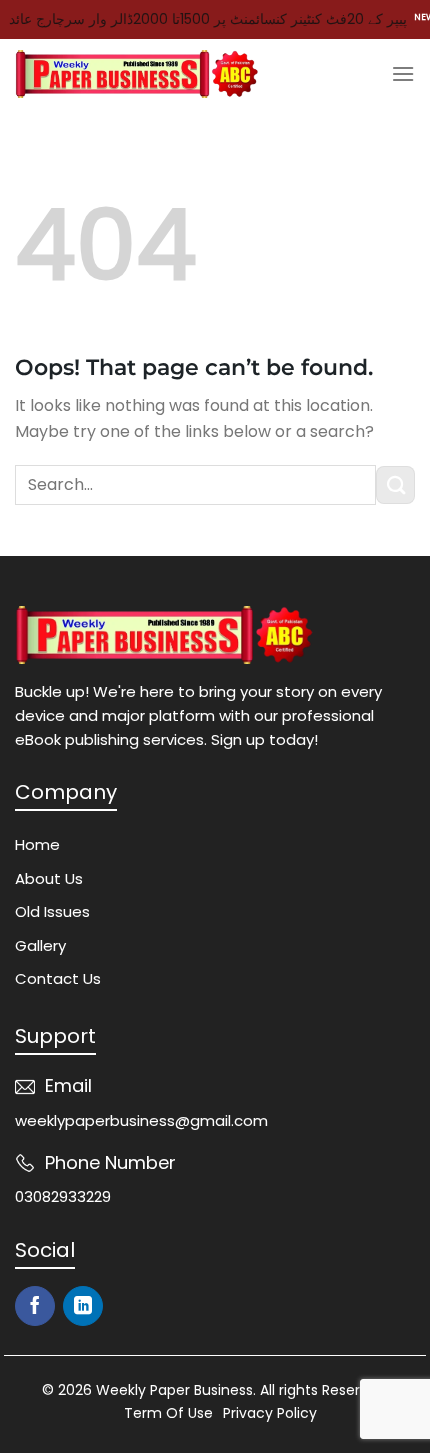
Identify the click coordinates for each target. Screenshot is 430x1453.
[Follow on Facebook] (35, 1306)
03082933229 (63, 1196)
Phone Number (110, 1162)
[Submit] (395, 485)
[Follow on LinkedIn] (83, 1306)
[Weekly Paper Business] (137, 74)
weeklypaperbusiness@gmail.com (141, 1120)
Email (68, 1085)
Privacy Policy (270, 1413)
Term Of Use (168, 1413)
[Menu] (403, 73)
